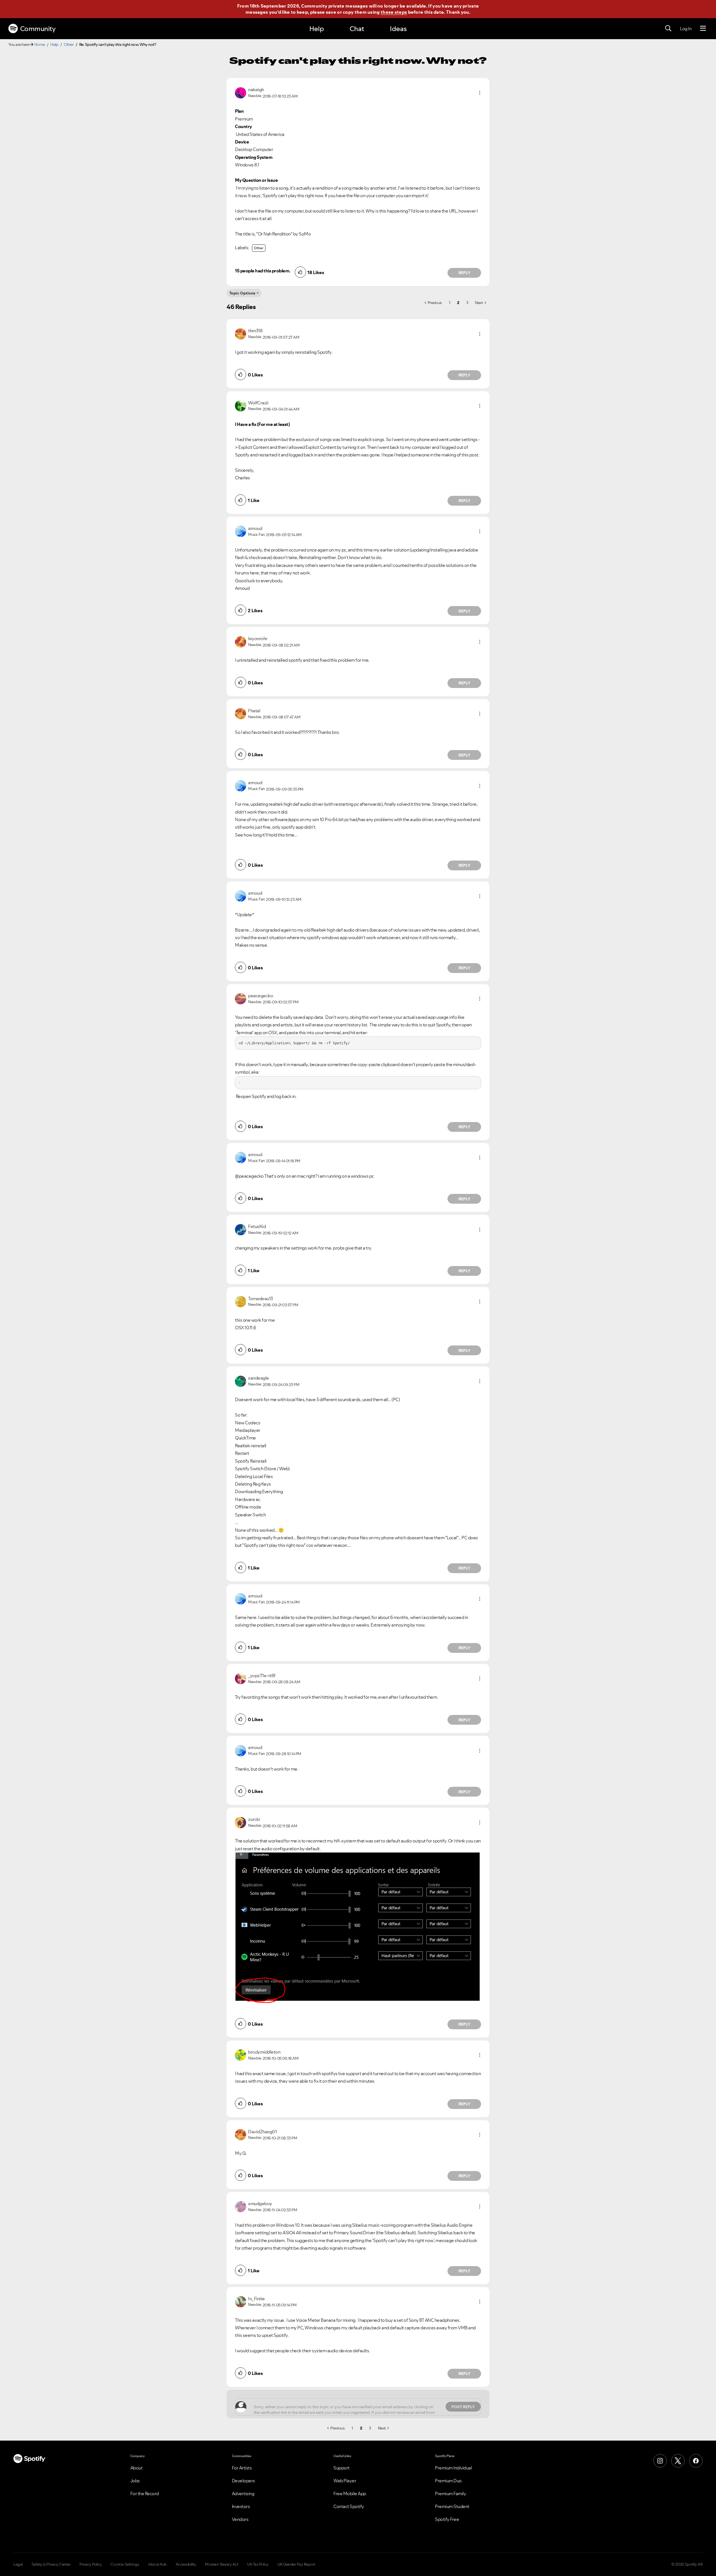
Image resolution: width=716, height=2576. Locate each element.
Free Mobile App (350, 2493)
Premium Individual (453, 2468)
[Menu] (703, 29)
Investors (241, 2506)
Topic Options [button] (242, 293)
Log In (686, 29)
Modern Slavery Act (222, 2564)
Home (40, 44)
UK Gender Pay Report (296, 2564)
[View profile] (241, 92)
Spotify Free (447, 2519)
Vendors (240, 2519)
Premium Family (450, 2493)
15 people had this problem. (263, 271)
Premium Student (452, 2506)
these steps (394, 12)
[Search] (668, 29)
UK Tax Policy (258, 2564)
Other (69, 44)
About (136, 2468)
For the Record (145, 2493)
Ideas (398, 29)
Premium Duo (448, 2481)
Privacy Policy (90, 2564)
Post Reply (463, 2407)
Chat (357, 29)
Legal (18, 2564)
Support (341, 2468)
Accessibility (186, 2564)
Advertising (243, 2493)
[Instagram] (660, 2461)
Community (38, 29)
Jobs (135, 2481)
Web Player (345, 2481)
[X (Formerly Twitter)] (678, 2461)
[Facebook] (696, 2461)
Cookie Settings (125, 2564)
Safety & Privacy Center (51, 2564)
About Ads (157, 2564)
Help (317, 29)
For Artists (242, 2468)
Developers (243, 2481)
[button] (480, 93)
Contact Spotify (349, 2506)
